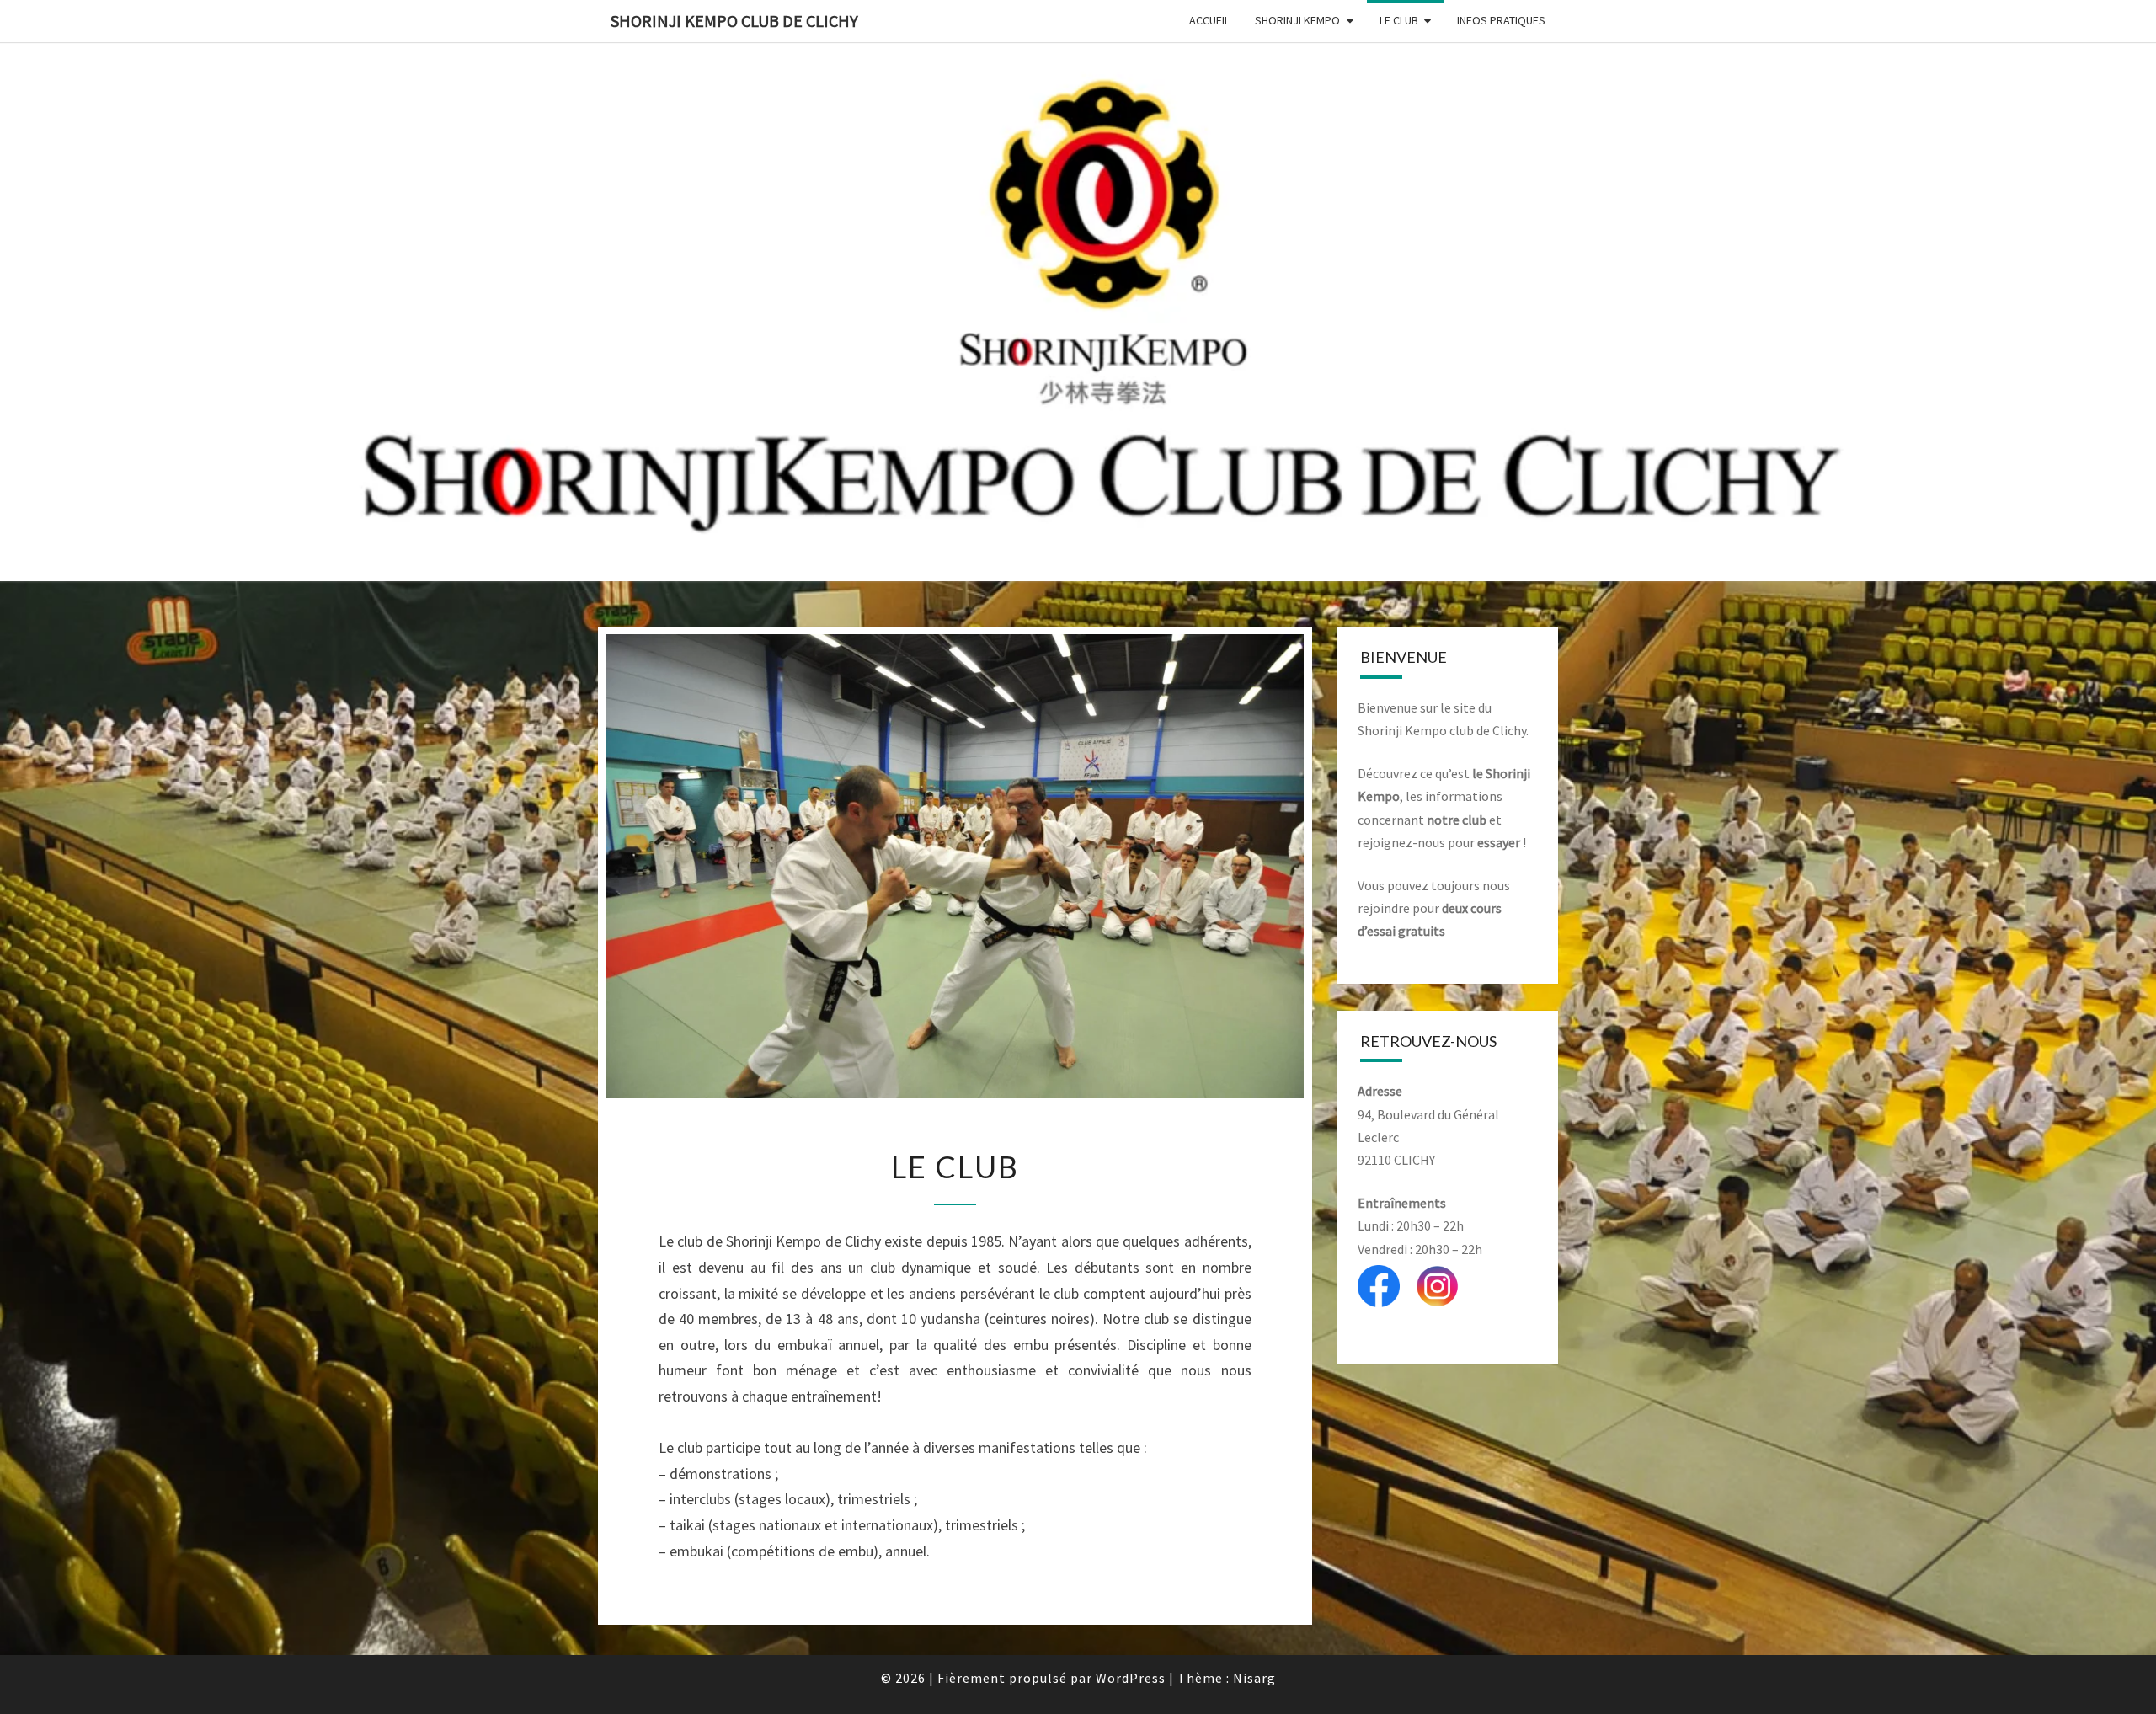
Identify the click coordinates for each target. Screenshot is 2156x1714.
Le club (1399, 20)
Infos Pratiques (1501, 20)
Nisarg (1254, 1678)
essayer (1499, 842)
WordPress (1131, 1678)
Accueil (1209, 20)
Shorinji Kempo (1297, 20)
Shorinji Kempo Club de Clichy (734, 21)
